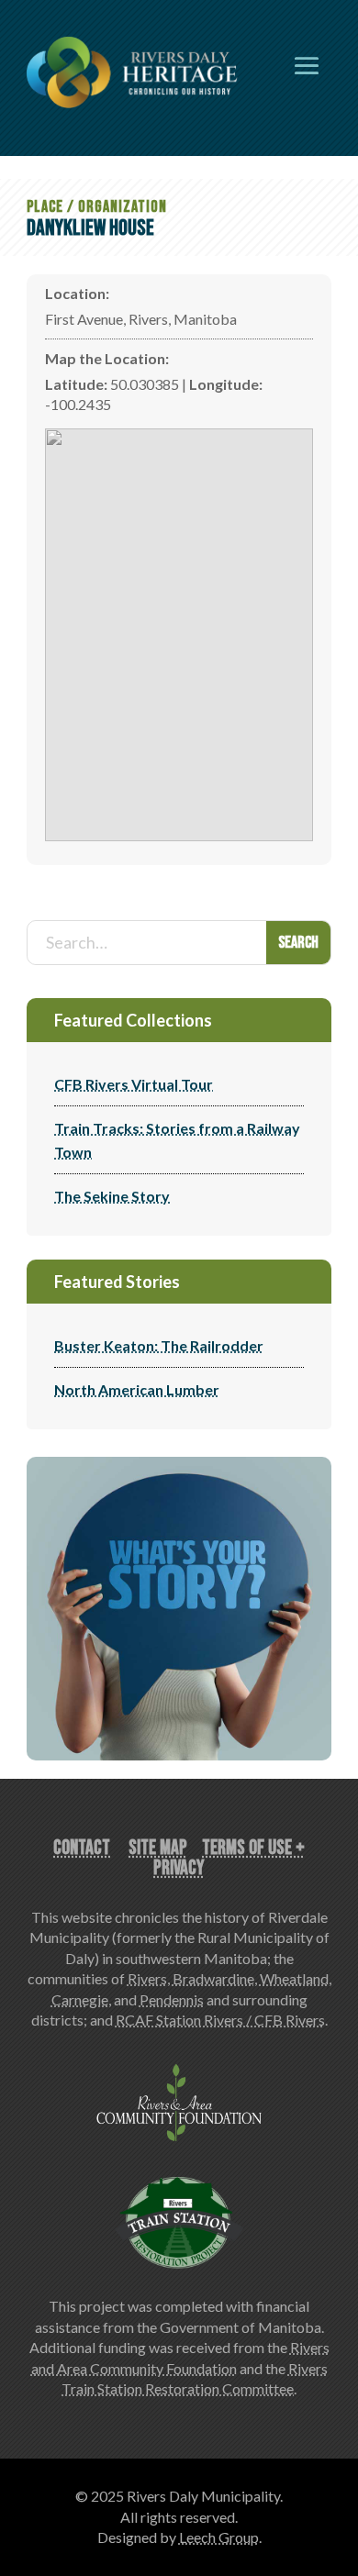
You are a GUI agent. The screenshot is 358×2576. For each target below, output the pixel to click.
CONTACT (82, 1848)
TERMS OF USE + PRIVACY (229, 1858)
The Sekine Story (112, 1196)
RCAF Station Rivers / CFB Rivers (220, 2020)
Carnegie (80, 1999)
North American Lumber (137, 1389)
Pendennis (172, 1999)
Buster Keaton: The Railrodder (159, 1345)
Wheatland (294, 1978)
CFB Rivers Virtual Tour (134, 1084)
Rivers (147, 1978)
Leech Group (219, 2537)
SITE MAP (158, 1848)
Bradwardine (213, 1978)
